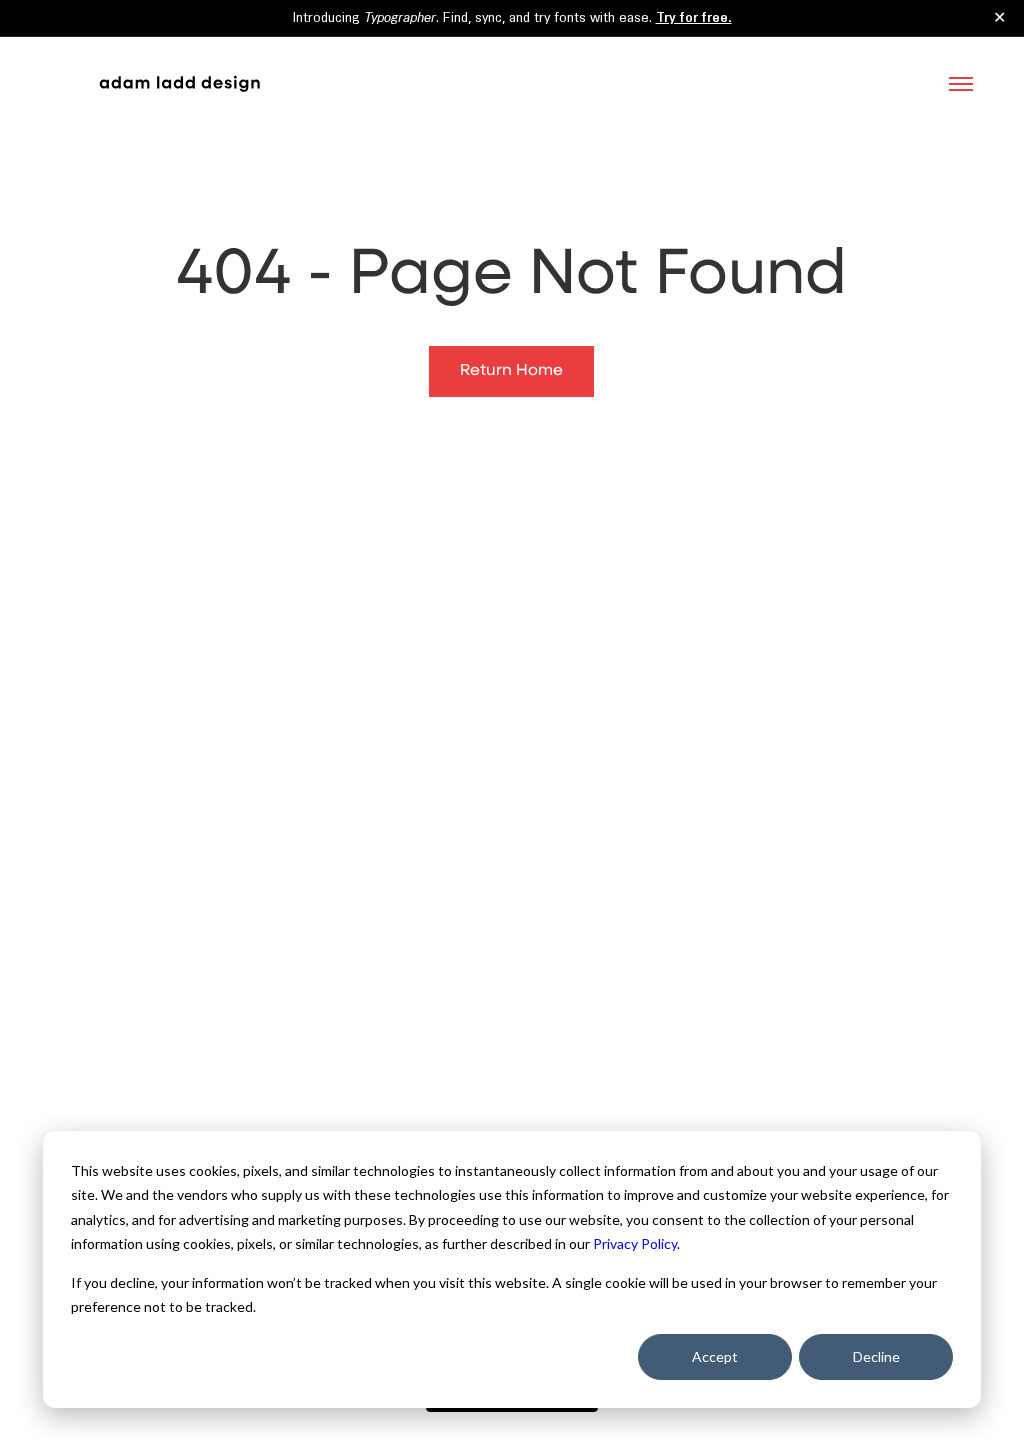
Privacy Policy (635, 1243)
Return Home (511, 371)
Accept (715, 1356)
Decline (876, 1356)
